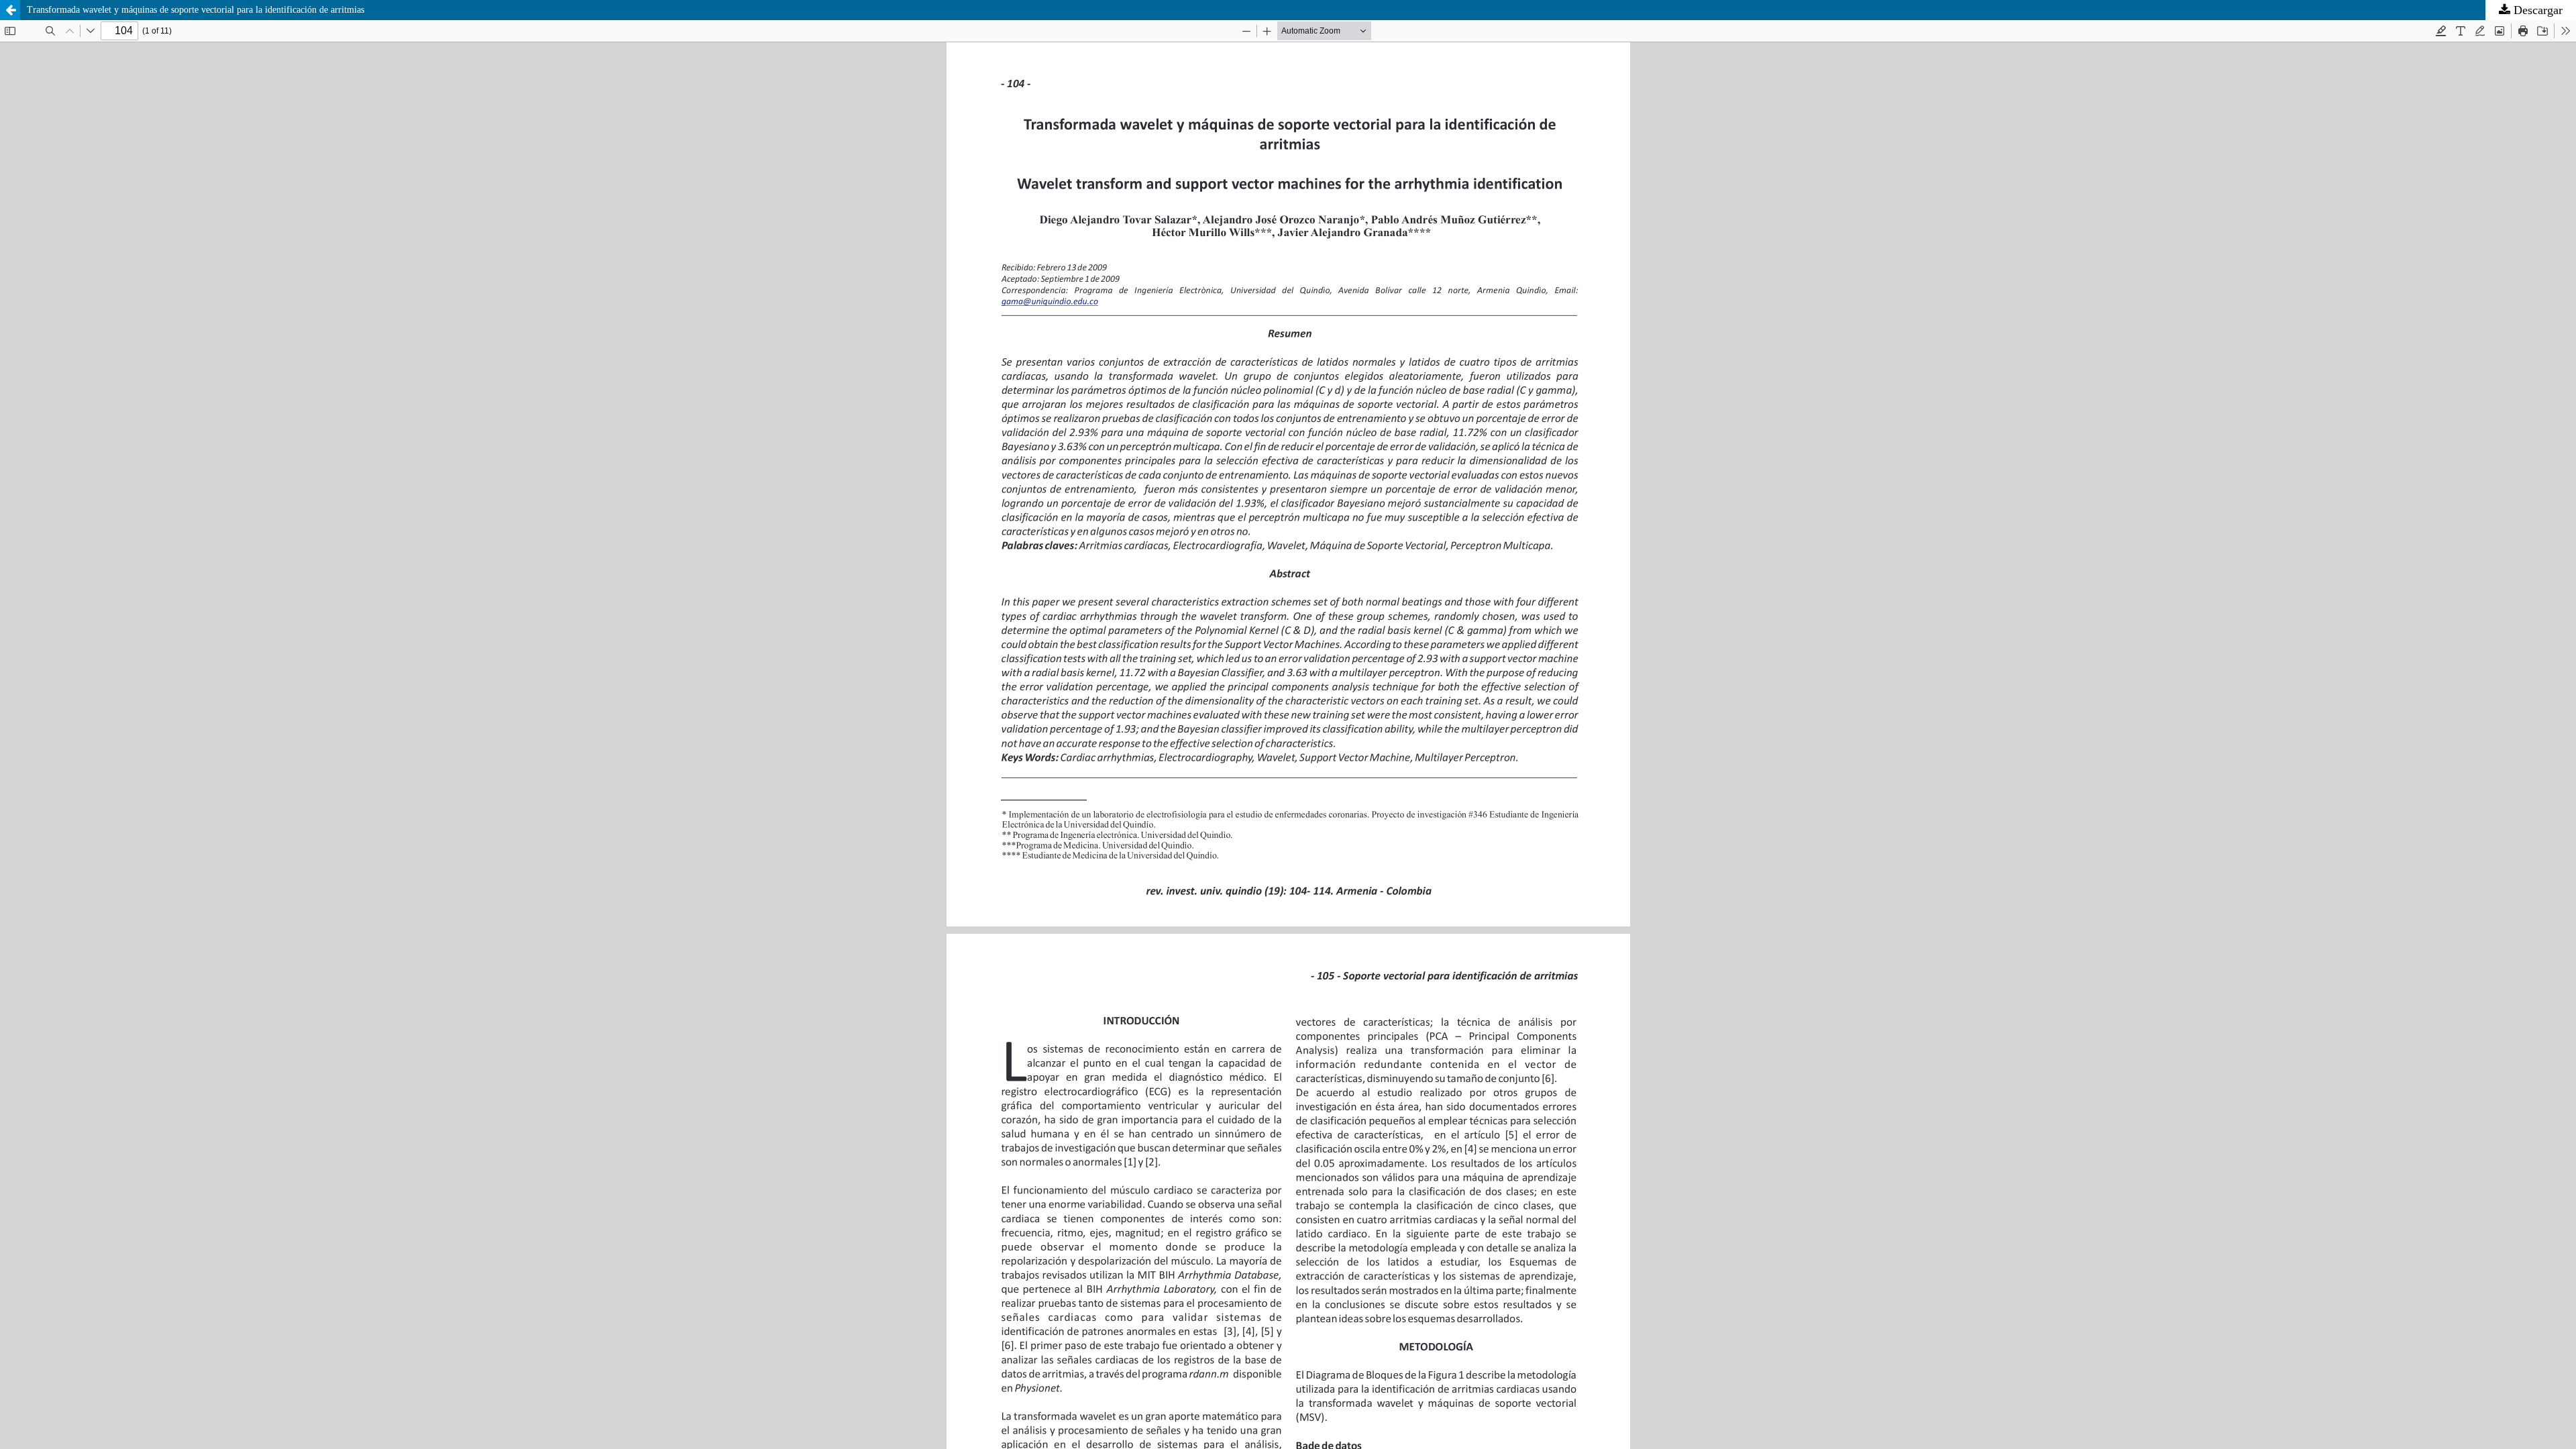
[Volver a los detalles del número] (10, 10)
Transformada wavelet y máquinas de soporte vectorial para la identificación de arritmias (196, 10)
